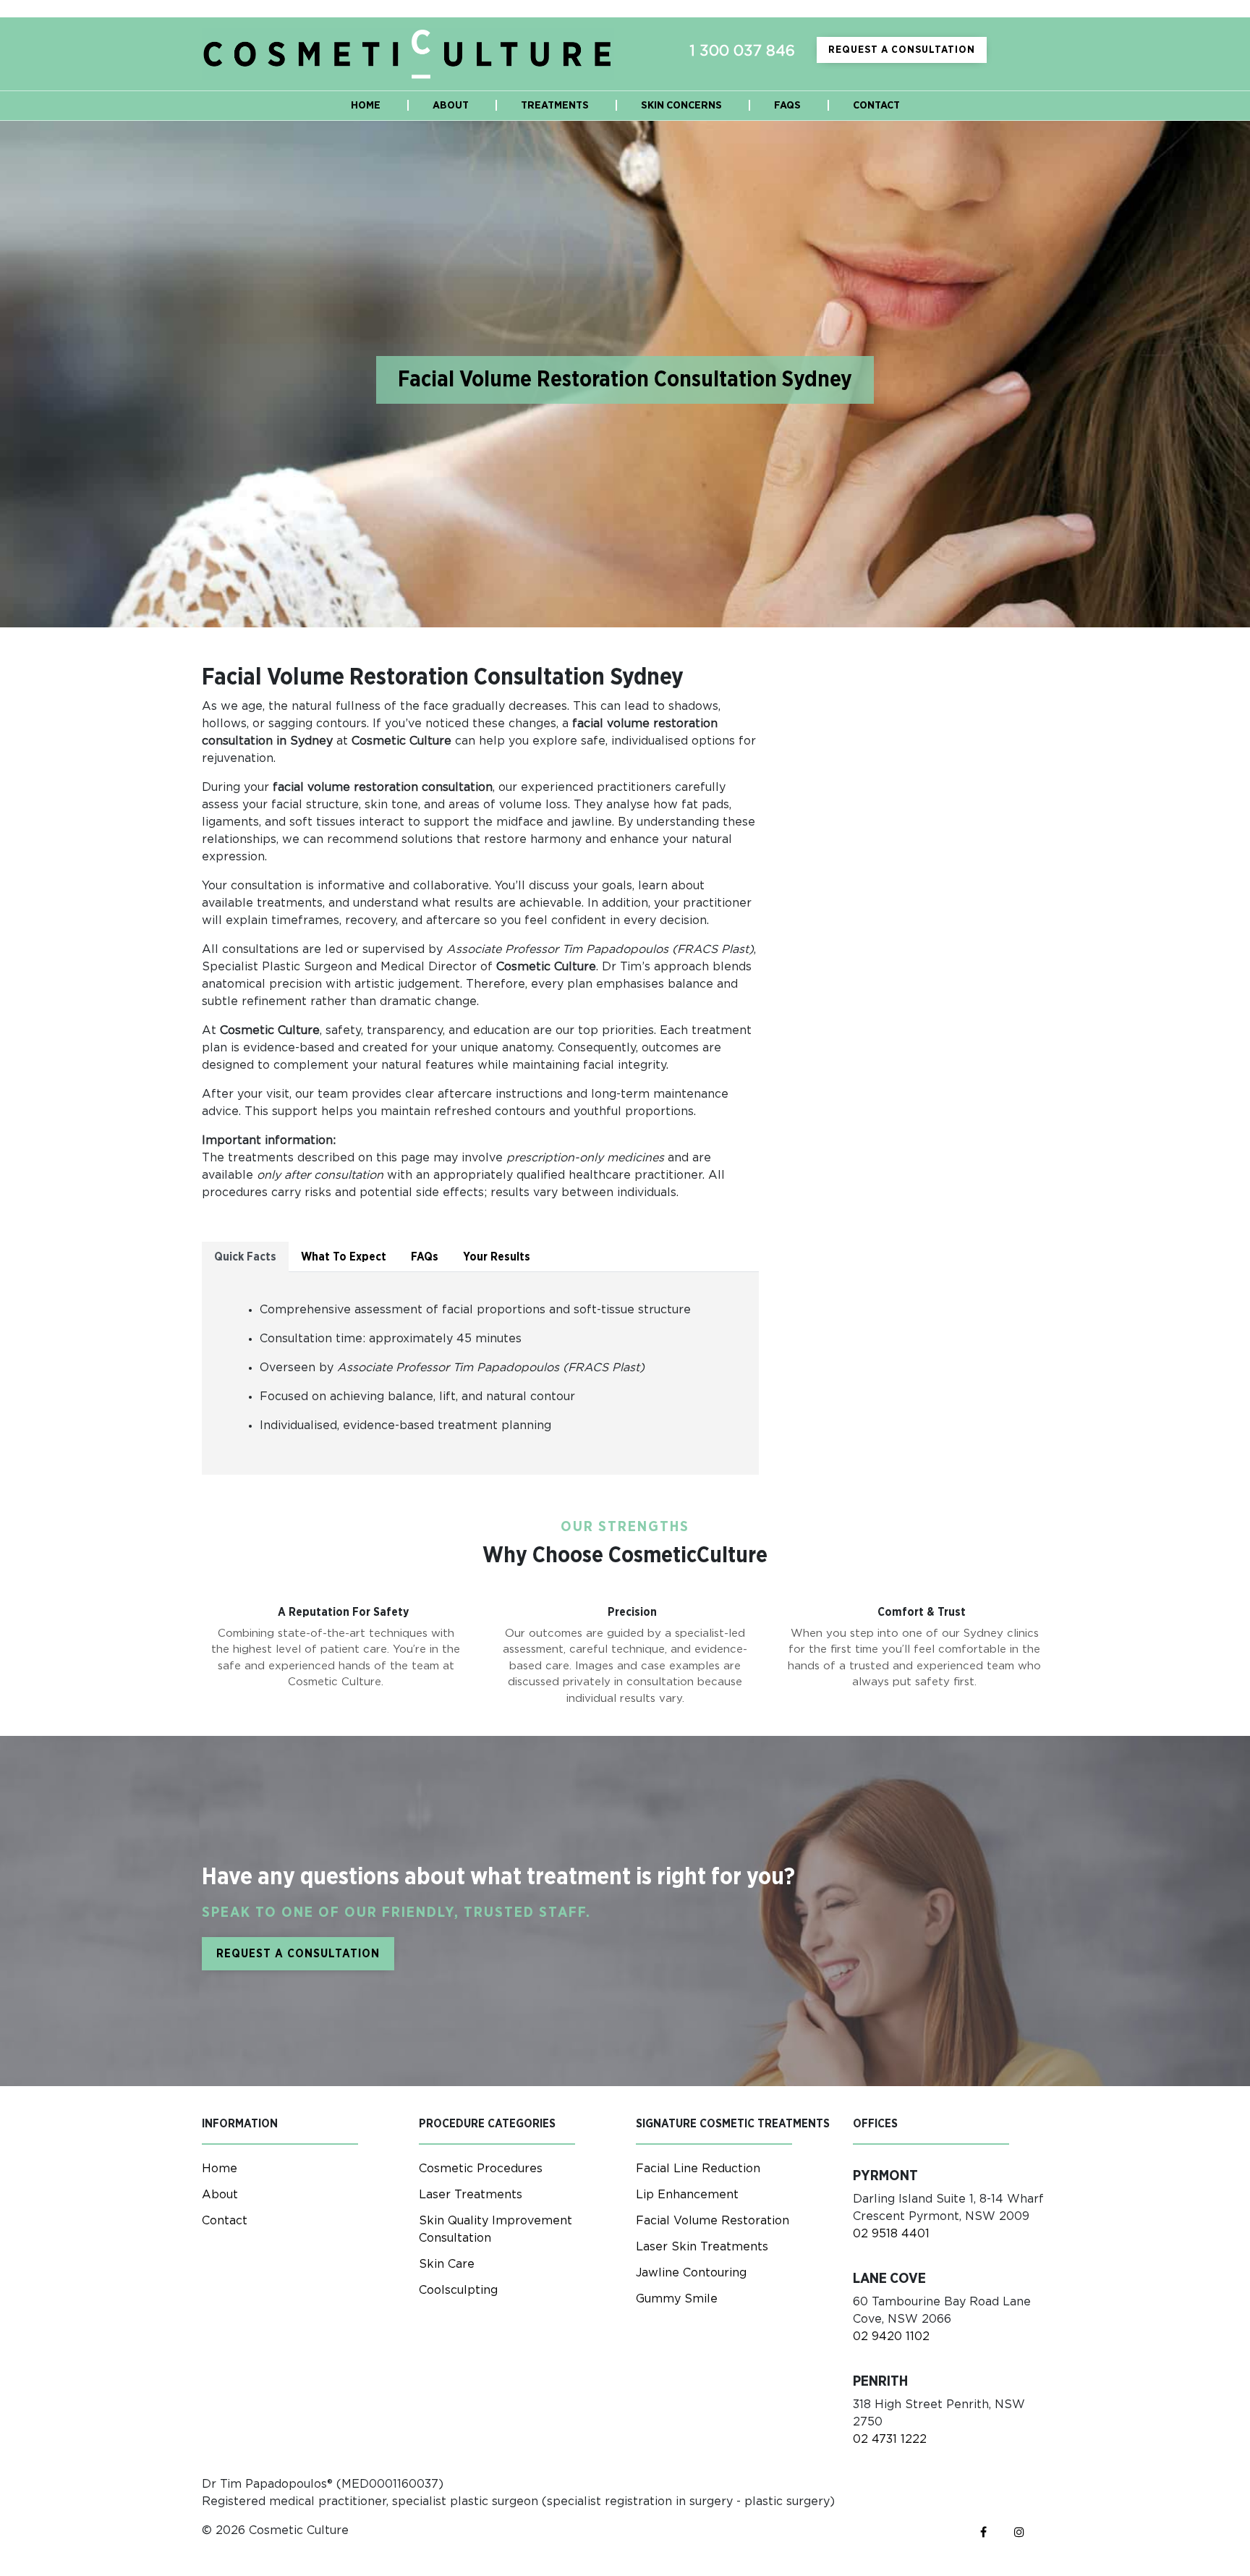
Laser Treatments (471, 2195)
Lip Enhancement (687, 2195)
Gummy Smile (677, 2299)
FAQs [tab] (425, 1257)
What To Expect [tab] (344, 1257)
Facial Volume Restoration (713, 2221)
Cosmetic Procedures (481, 2169)
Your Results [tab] (497, 1257)
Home (220, 2169)
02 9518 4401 (891, 2234)
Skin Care (447, 2264)
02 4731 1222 (890, 2439)
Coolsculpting (458, 2290)
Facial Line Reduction (698, 2169)
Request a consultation (902, 50)
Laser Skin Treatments (702, 2247)
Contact (225, 2221)
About (220, 2195)
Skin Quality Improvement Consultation (496, 2229)
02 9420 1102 (891, 2336)
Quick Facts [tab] (245, 1257)
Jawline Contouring (691, 2273)
